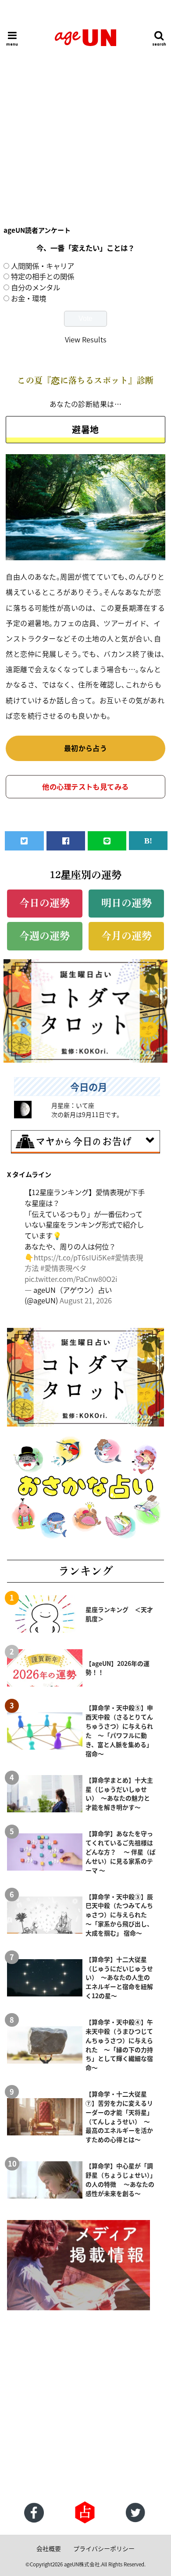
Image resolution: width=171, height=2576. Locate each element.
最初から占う (86, 748)
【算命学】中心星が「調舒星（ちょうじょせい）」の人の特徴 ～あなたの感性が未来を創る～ (120, 2179)
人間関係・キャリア (43, 266)
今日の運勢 (45, 903)
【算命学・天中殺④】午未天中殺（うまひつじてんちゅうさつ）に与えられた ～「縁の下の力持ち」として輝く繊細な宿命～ (119, 2045)
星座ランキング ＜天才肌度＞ (119, 1614)
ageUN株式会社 (82, 2564)
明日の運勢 (126, 903)
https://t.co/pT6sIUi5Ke (72, 1257)
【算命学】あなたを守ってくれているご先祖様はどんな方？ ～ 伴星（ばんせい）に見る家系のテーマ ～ (121, 1852)
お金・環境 (28, 298)
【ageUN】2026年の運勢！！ (118, 1668)
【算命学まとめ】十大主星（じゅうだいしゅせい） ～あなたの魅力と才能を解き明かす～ (119, 1794)
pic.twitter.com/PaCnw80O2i (71, 1279)
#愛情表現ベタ (63, 1268)
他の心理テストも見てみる (85, 786)
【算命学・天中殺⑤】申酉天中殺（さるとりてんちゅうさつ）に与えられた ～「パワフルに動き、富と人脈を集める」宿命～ (119, 1730)
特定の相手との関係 (43, 276)
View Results (86, 339)
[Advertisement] (85, 118)
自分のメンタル (36, 287)
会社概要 (49, 2548)
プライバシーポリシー (104, 2548)
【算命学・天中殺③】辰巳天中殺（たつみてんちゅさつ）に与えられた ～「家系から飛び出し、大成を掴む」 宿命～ (119, 1915)
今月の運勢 (126, 936)
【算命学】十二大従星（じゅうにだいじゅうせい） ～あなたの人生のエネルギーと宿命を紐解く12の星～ (119, 1978)
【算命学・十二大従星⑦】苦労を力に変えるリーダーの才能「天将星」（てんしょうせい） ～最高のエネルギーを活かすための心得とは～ (119, 2117)
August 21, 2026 (86, 1300)
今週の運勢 (45, 936)
